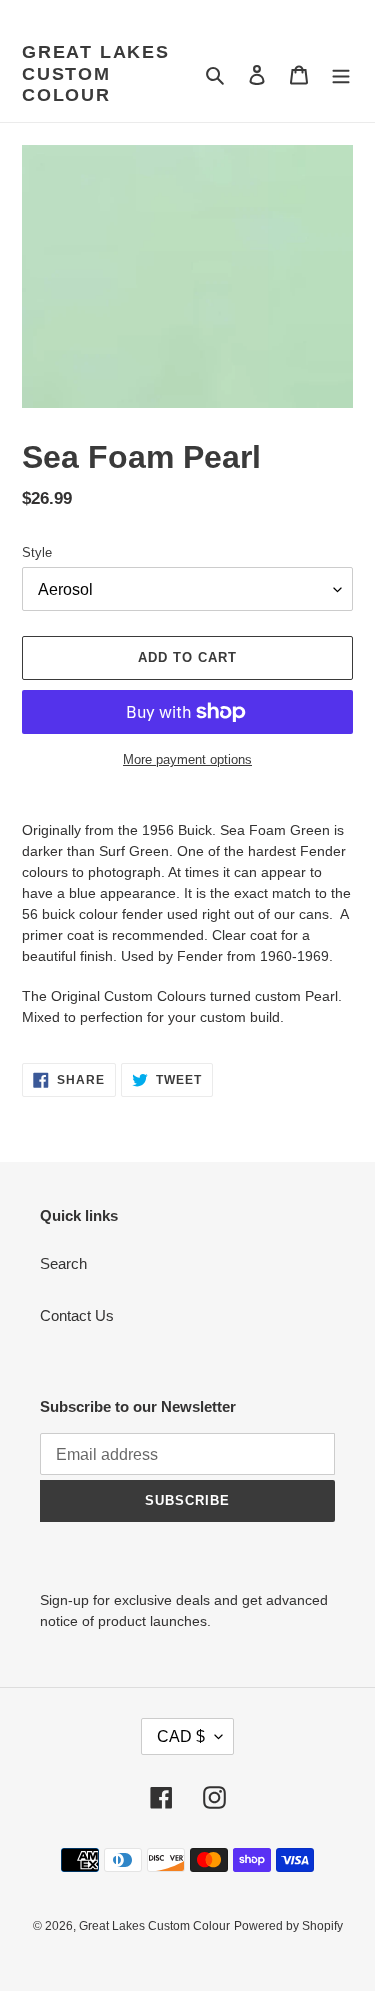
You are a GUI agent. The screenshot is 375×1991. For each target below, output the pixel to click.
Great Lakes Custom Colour (96, 73)
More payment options (187, 759)
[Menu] (341, 74)
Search (63, 1263)
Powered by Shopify (288, 1926)
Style (37, 552)
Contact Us (77, 1315)
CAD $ (181, 1736)
